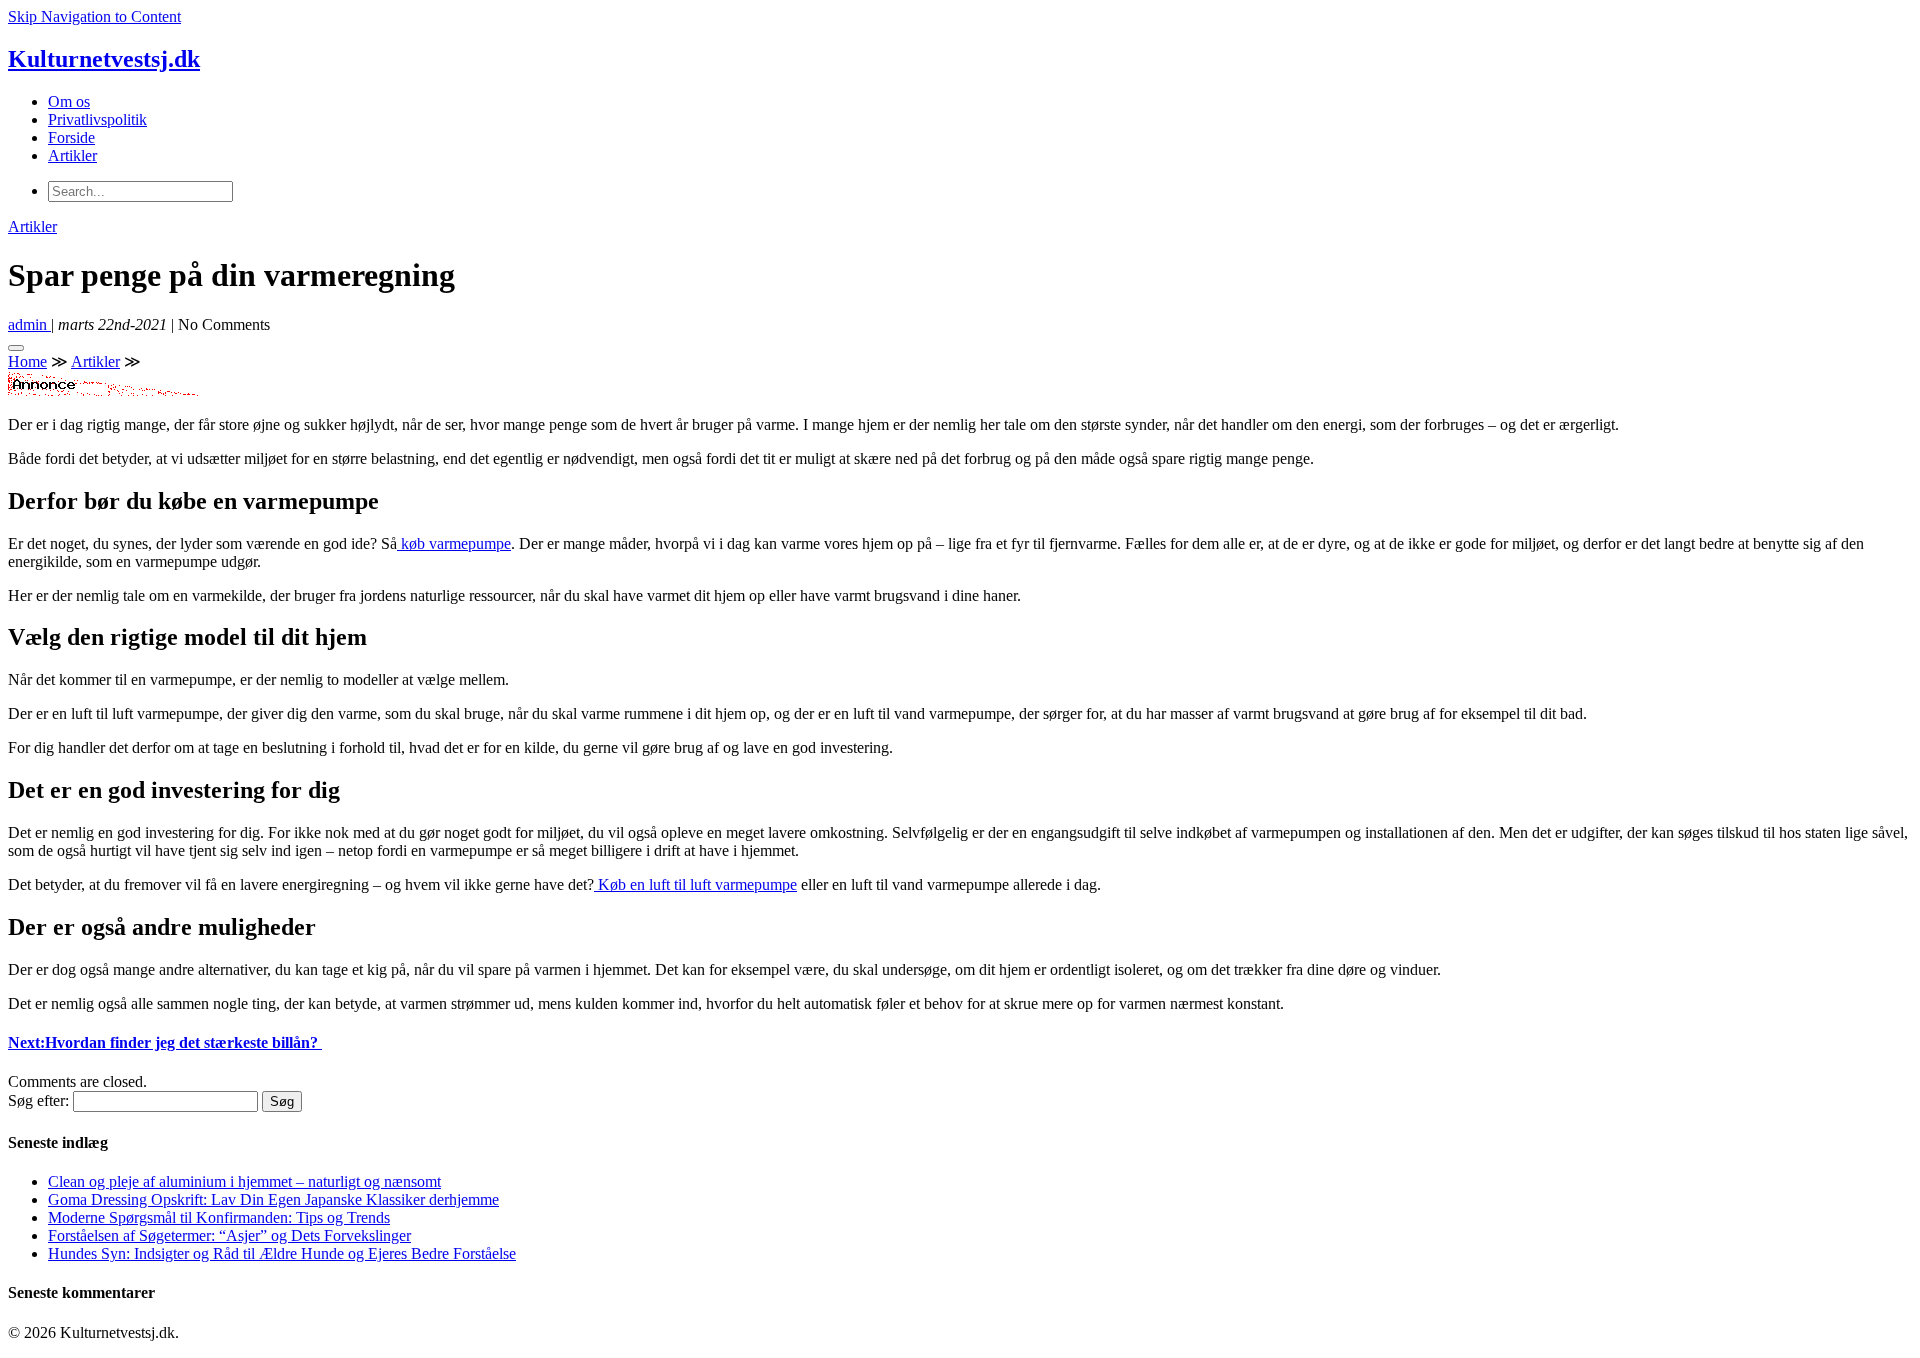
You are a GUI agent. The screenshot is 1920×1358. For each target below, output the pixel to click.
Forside (71, 137)
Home (27, 361)
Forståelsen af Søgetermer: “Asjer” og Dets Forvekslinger (229, 1235)
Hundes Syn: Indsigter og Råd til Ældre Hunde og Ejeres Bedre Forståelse (282, 1253)
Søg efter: (38, 1100)
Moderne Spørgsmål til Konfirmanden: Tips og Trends (219, 1217)
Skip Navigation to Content (94, 16)
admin (29, 324)
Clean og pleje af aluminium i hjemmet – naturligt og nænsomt (244, 1181)
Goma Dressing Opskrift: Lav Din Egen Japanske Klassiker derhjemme (273, 1199)
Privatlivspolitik (97, 119)
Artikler (72, 155)
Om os (69, 101)
